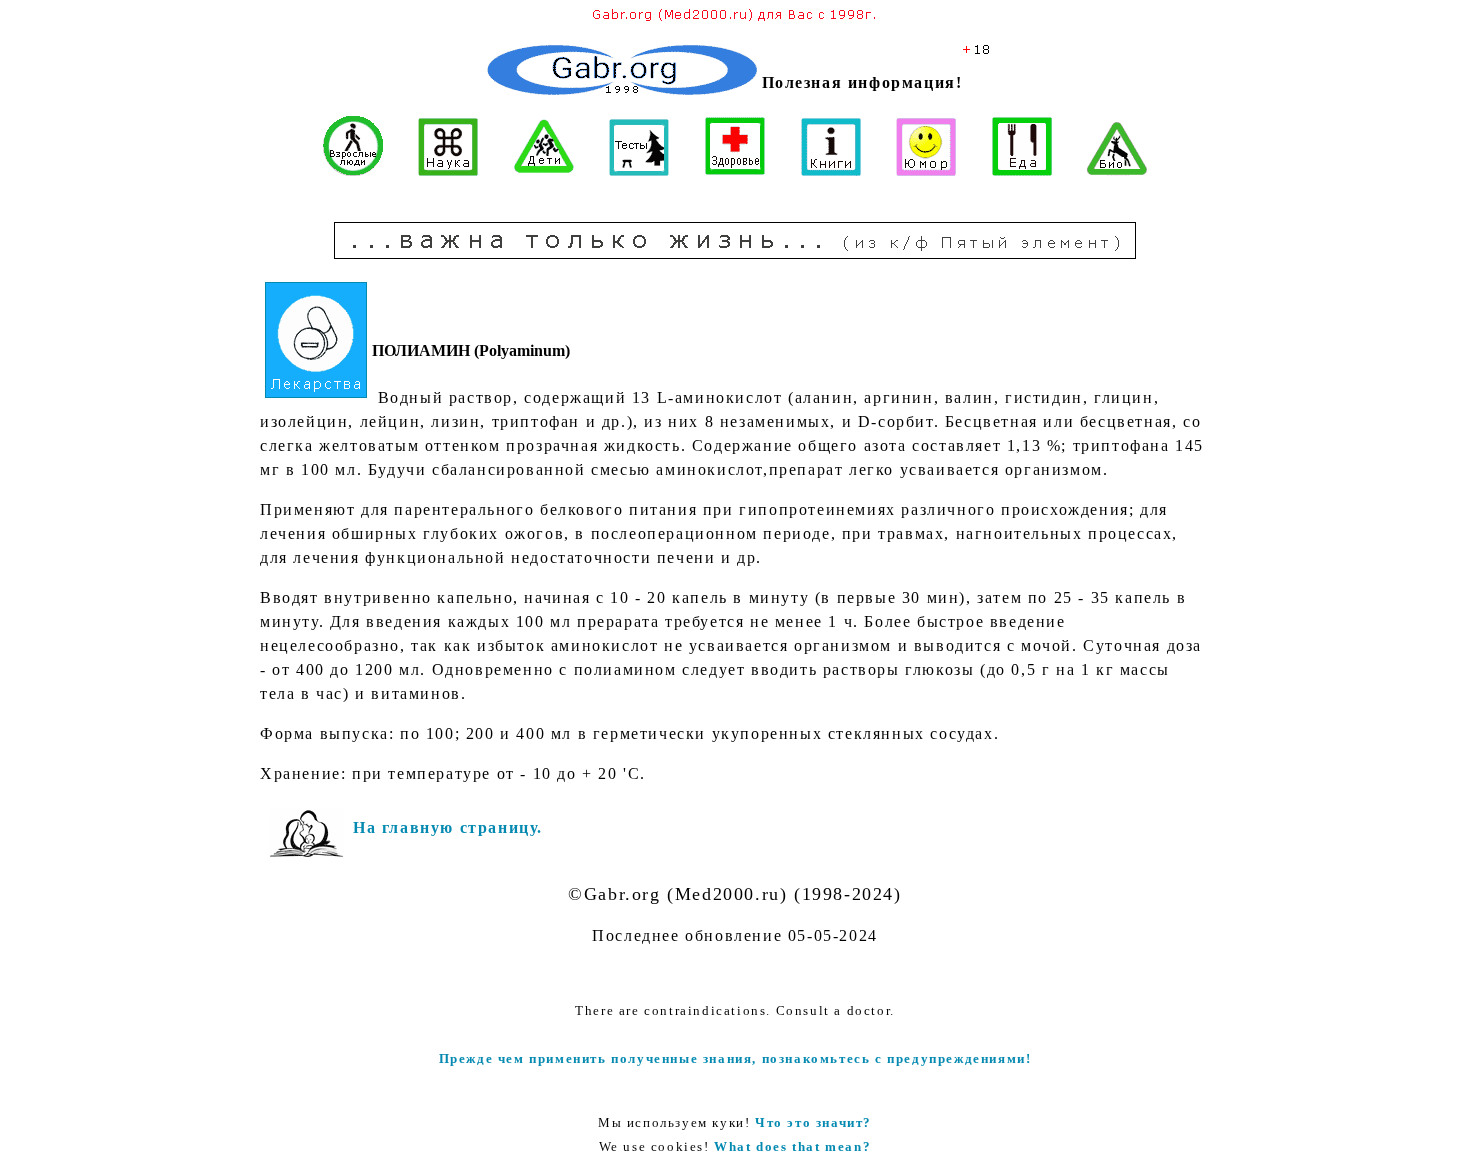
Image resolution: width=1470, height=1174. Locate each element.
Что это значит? (813, 1122)
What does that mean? (792, 1146)
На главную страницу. (448, 827)
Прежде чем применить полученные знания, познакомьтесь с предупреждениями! (735, 1058)
